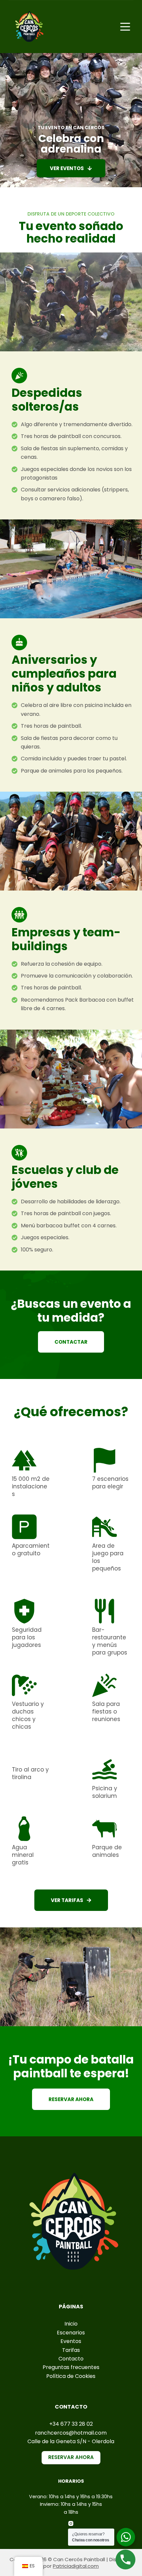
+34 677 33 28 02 (71, 2424)
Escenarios (71, 2333)
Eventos (71, 2341)
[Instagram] (71, 2523)
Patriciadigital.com (76, 2566)
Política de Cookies (71, 2376)
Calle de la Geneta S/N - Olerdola (71, 2441)
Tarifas (71, 2350)
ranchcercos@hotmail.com (71, 2433)
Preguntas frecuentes (71, 2367)
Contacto (71, 2359)
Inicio (71, 2324)
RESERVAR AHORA (71, 2457)
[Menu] (125, 27)
